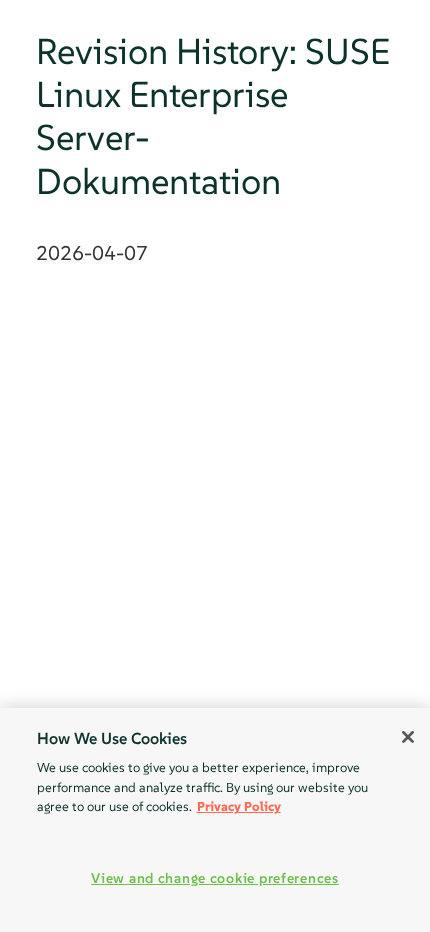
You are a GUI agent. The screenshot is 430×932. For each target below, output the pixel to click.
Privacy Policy (239, 806)
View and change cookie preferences (214, 878)
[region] (215, 820)
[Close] (408, 737)
